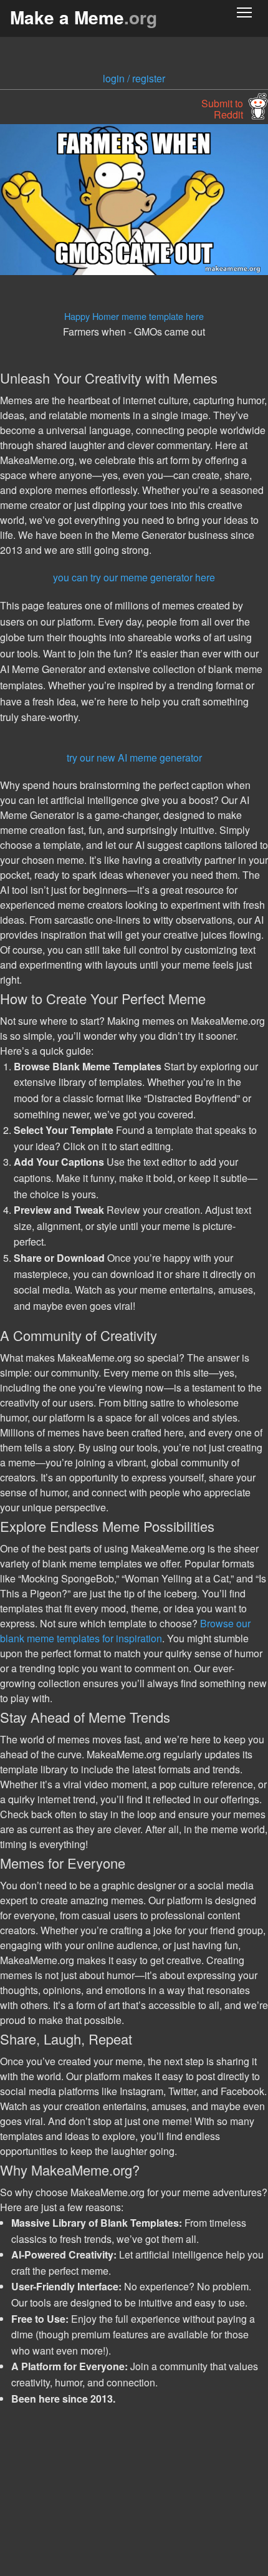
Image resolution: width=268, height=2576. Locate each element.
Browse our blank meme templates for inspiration (125, 1631)
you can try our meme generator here (134, 577)
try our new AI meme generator (134, 758)
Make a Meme (84, 17)
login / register (134, 78)
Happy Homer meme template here (134, 316)
